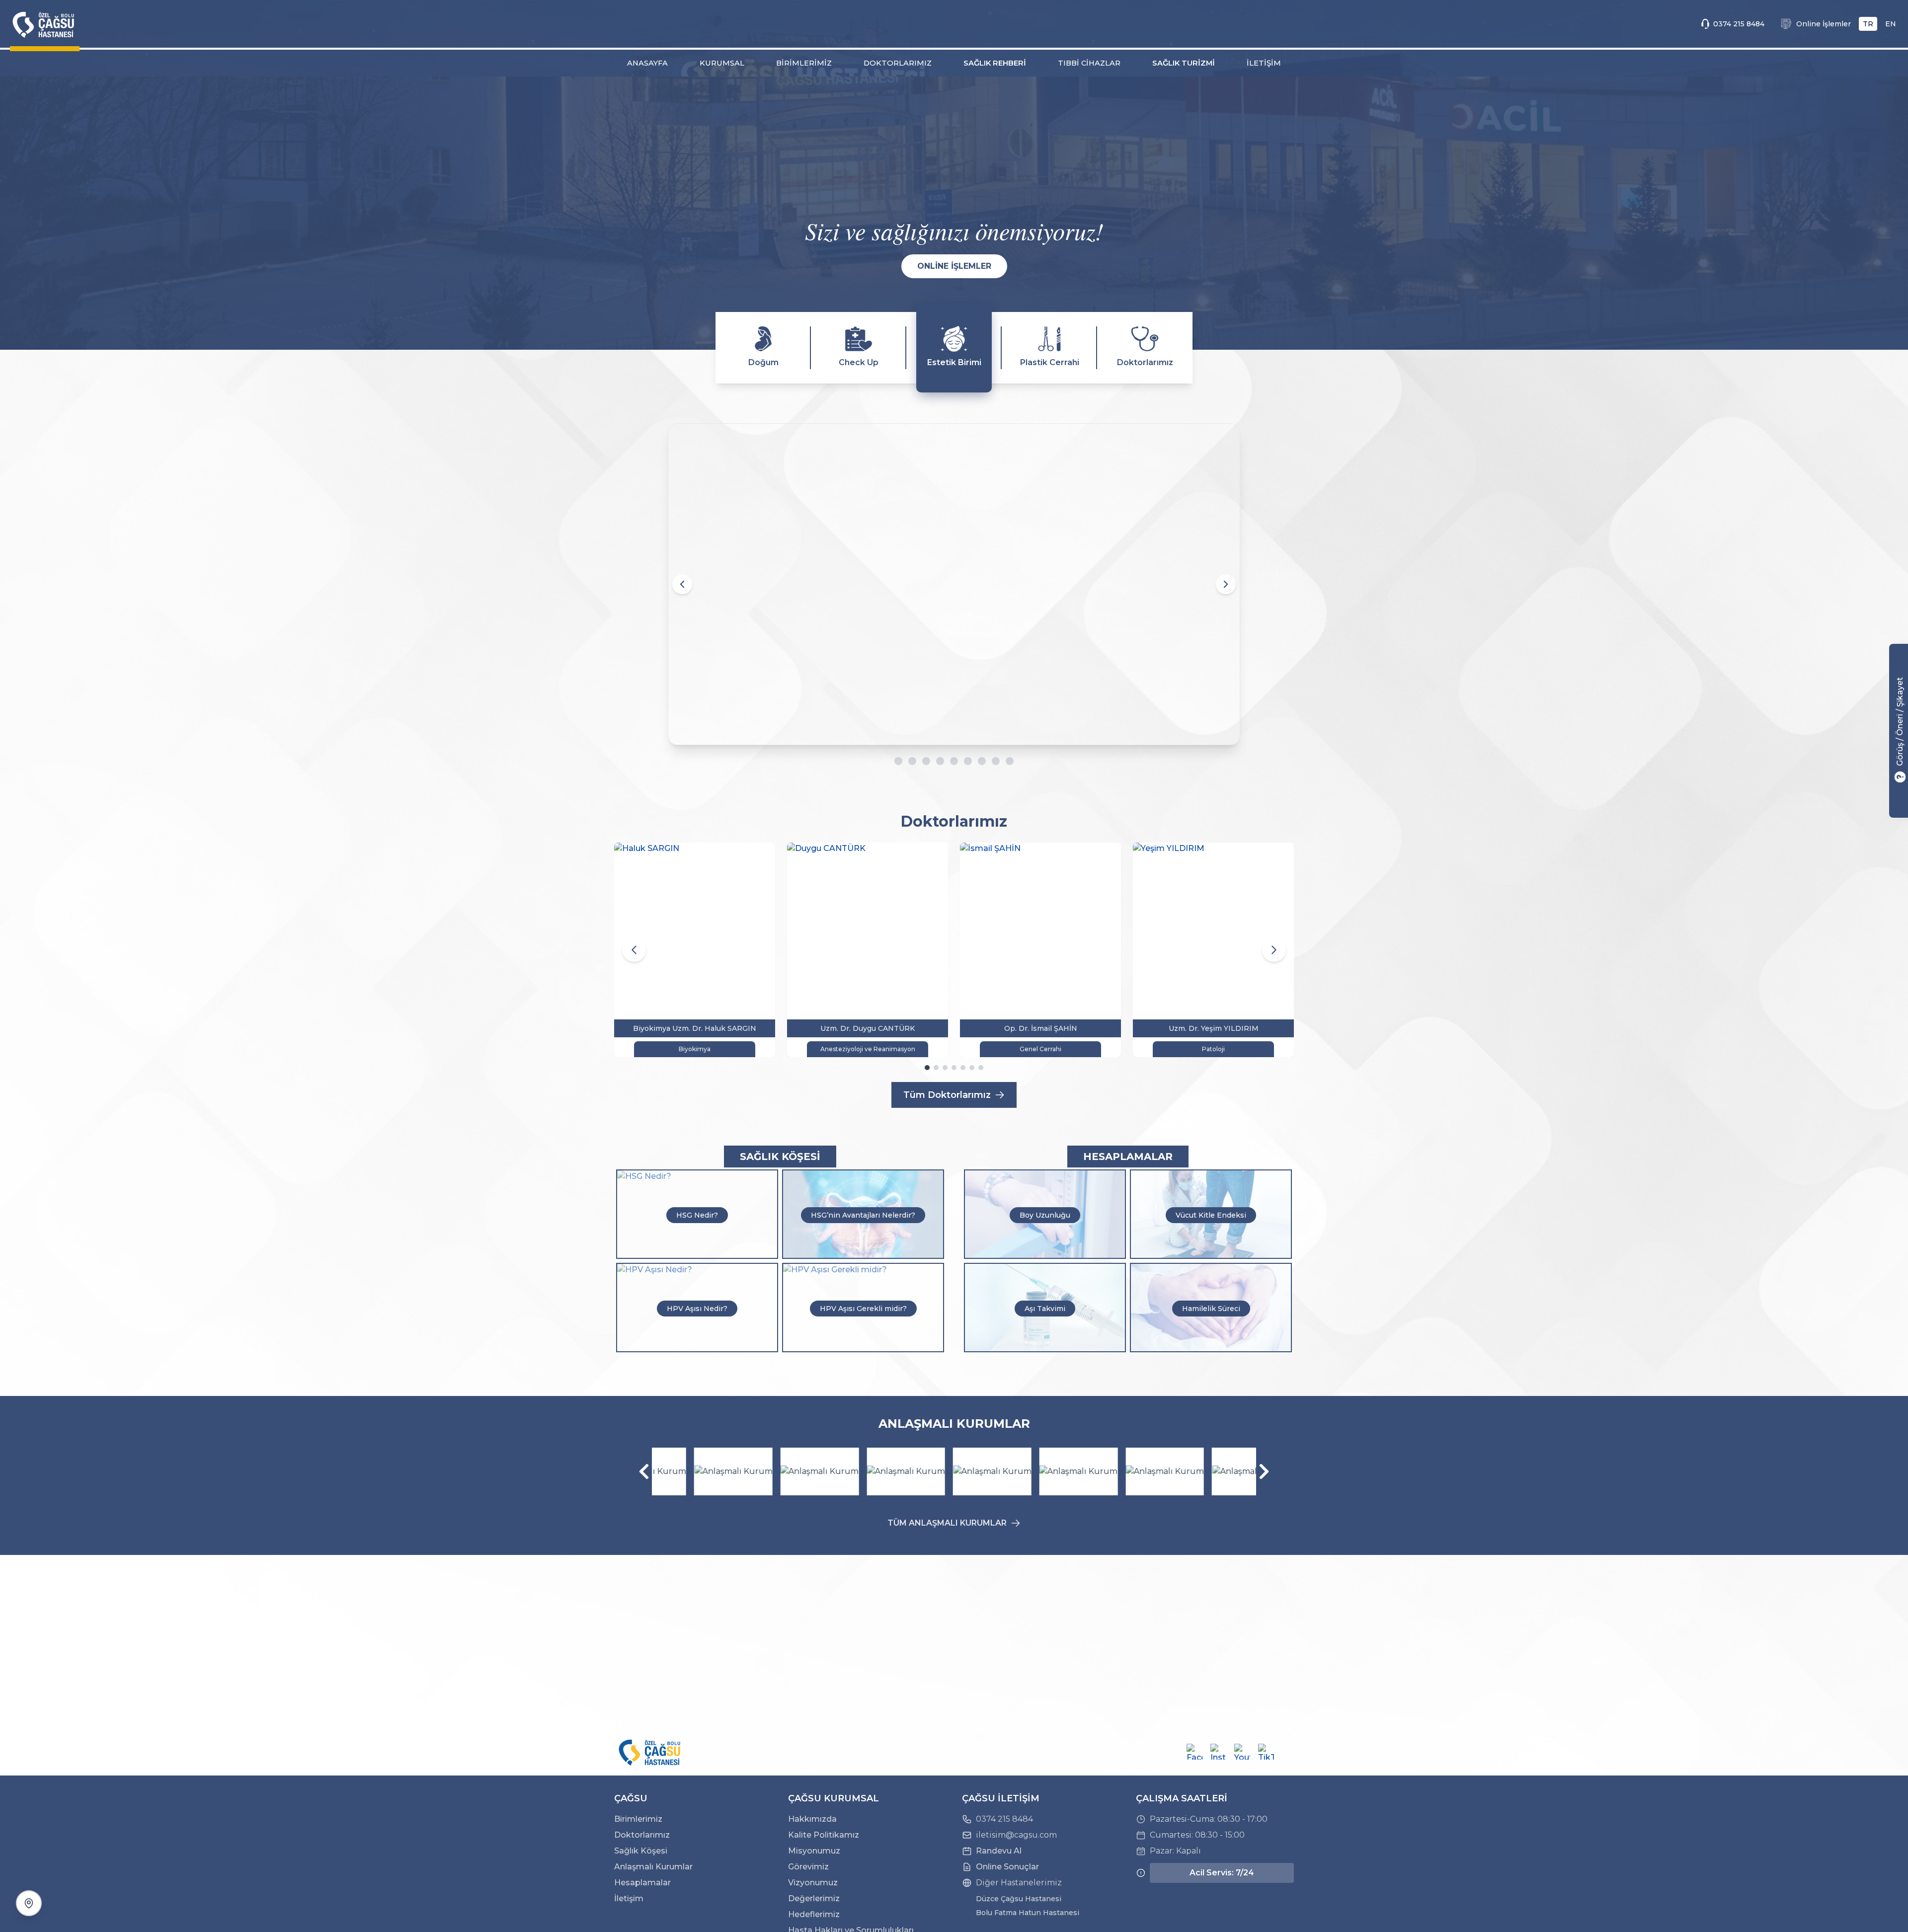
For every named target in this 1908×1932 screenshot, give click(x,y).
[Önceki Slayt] (682, 584)
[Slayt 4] (946, 761)
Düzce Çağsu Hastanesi (1019, 1899)
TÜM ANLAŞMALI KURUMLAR (947, 1523)
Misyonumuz (814, 1851)
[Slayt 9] (1016, 761)
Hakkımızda (812, 1819)
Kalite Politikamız (824, 1835)
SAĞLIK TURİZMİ (1184, 63)
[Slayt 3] (932, 761)
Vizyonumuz (813, 1883)
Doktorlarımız (642, 1835)
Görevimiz (808, 1867)
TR (1868, 24)
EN (1891, 24)
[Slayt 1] (898, 761)
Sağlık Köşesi (641, 1851)
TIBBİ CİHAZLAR (1089, 63)
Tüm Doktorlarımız (947, 1095)
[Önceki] (644, 1471)
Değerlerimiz (814, 1898)
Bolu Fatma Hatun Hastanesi (1028, 1913)
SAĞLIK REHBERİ (995, 63)
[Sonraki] (1264, 1471)
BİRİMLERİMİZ (804, 63)
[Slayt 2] (918, 761)
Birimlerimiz (638, 1819)
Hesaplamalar (642, 1883)
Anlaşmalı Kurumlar (653, 1867)
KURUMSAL (722, 63)
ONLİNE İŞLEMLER (954, 266)
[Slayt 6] (974, 761)
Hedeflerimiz (814, 1914)
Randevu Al (999, 1851)
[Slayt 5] (960, 761)
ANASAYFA (647, 63)
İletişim (629, 1898)
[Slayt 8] (1002, 761)
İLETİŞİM (1264, 63)
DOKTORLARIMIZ (898, 63)
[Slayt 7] (988, 761)
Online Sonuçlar (1007, 1867)
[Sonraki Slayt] (1226, 584)
